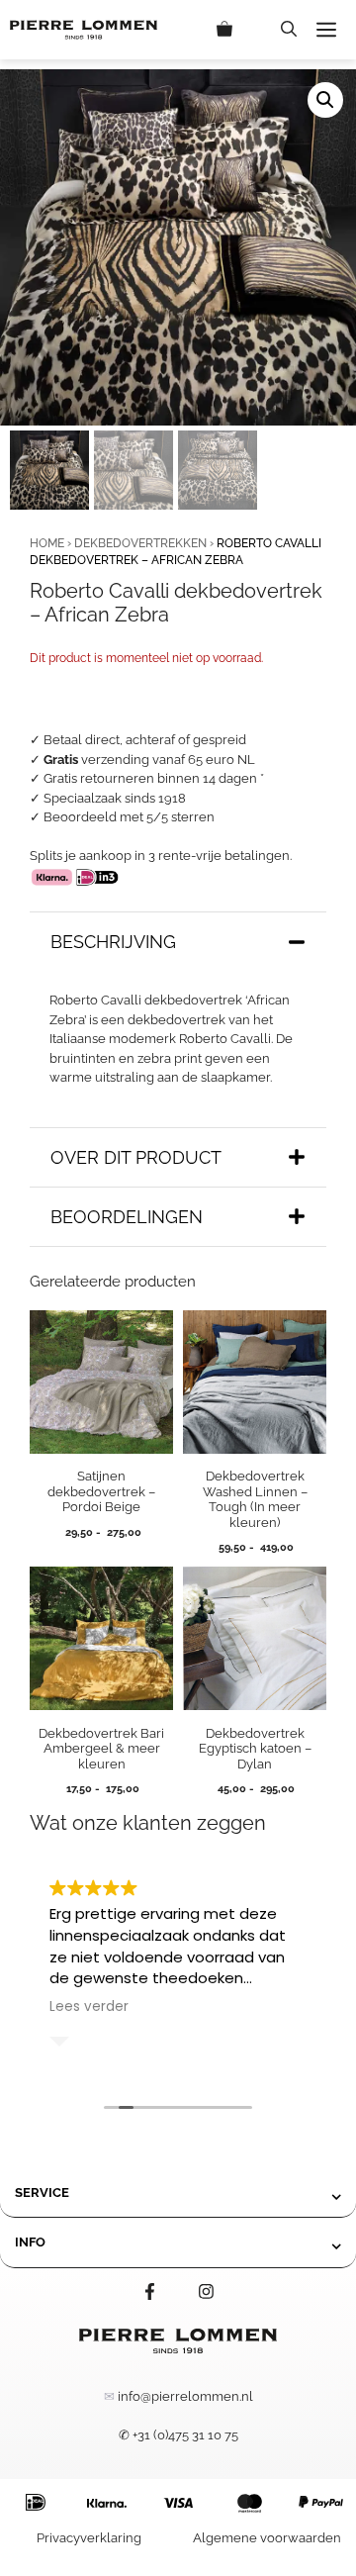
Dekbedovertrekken (140, 543)
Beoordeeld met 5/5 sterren (129, 817)
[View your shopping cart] (239, 30)
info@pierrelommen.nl (185, 2396)
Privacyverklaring (89, 2538)
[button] (289, 30)
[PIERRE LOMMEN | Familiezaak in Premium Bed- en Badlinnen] (84, 30)
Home (47, 543)
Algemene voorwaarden (267, 2538)
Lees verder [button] (89, 2007)
